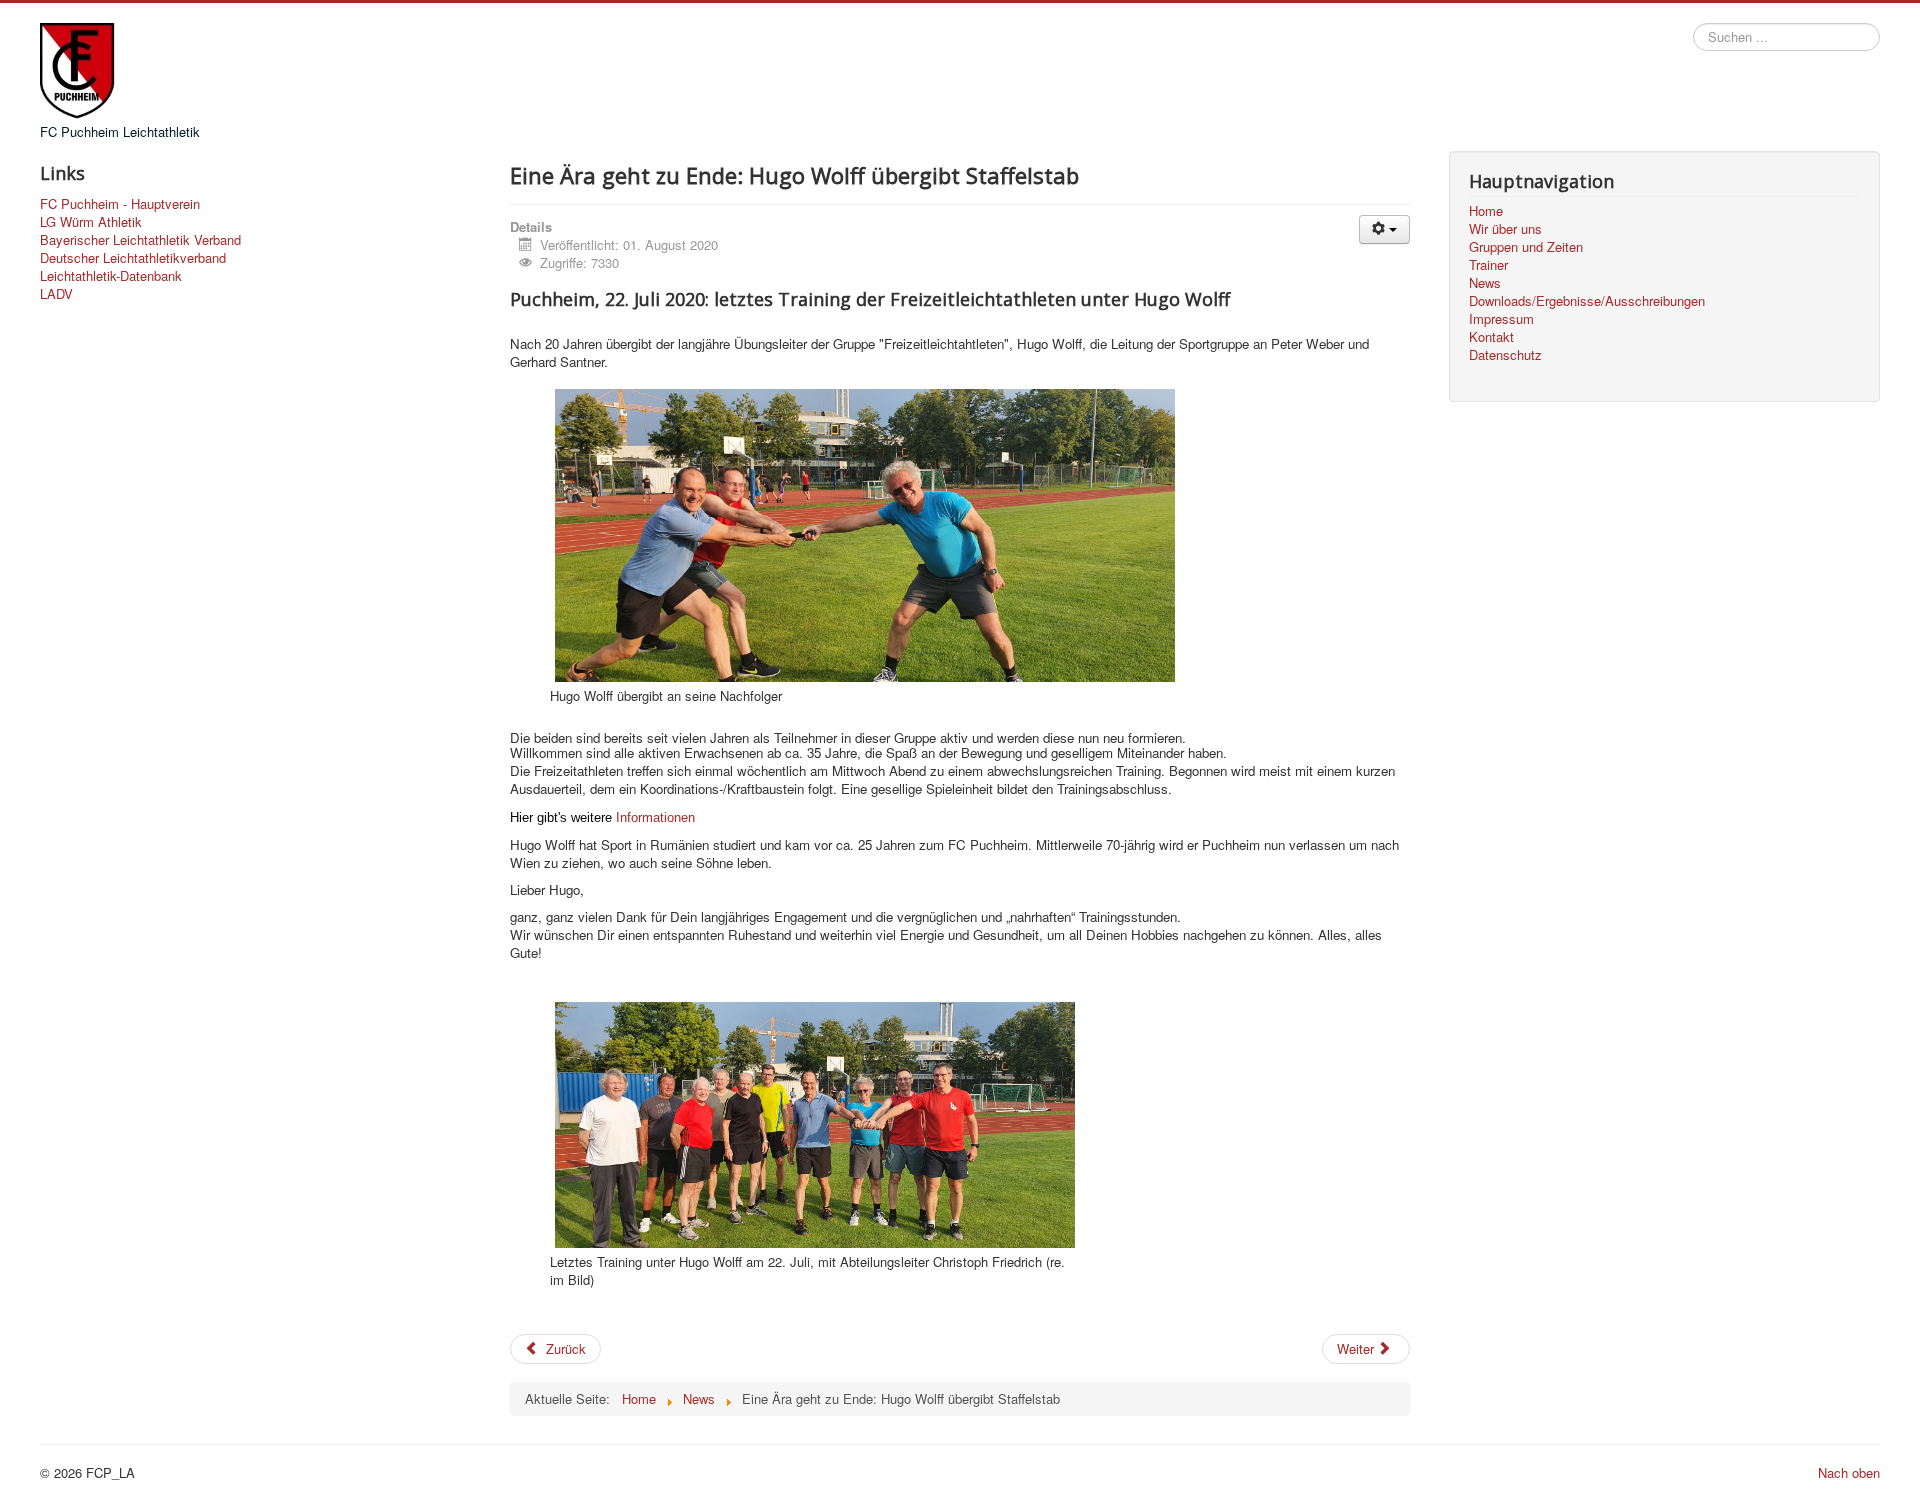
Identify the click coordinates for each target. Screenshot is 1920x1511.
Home (1486, 211)
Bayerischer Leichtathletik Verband (140, 240)
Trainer (1488, 265)
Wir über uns (1505, 229)
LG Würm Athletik (91, 222)
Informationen (655, 817)
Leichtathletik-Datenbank (111, 276)
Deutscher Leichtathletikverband (133, 258)
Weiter (1357, 1348)
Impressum (1501, 319)
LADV (56, 294)
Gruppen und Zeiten (1526, 247)
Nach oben (1849, 1472)
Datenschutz (1505, 355)
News (1485, 283)
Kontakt (1491, 337)
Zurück (564, 1348)
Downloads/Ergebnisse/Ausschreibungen (1587, 301)
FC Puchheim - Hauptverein (120, 204)
